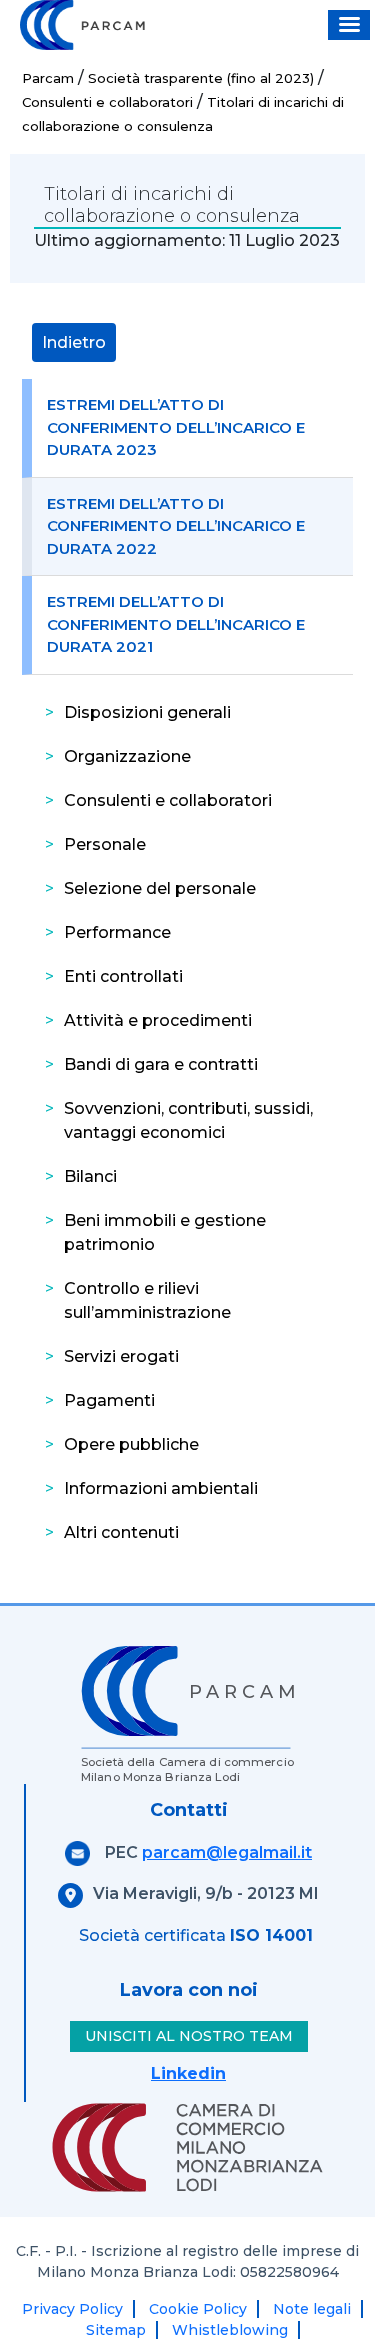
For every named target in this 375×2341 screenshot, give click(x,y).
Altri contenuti (121, 1532)
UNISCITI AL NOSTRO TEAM (189, 2036)
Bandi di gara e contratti (161, 1064)
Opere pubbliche (131, 1444)
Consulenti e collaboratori (168, 800)
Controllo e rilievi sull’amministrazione (147, 1300)
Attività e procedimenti (158, 1020)
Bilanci (90, 1176)
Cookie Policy (198, 2309)
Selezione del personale (160, 888)
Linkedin (188, 2073)
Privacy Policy (72, 2309)
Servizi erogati (121, 1356)
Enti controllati (123, 976)
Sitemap (116, 2330)
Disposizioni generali (147, 712)
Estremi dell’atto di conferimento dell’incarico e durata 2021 (176, 624)
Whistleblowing (230, 2330)
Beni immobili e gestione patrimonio (165, 1232)
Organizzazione (127, 756)
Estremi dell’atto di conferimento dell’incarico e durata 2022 (176, 526)
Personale (105, 844)
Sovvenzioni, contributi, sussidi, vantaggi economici (188, 1120)
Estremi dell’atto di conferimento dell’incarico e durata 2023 (176, 427)
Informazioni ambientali (161, 1488)
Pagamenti (109, 1400)
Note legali (312, 2309)
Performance (117, 932)
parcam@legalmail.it (227, 1852)
